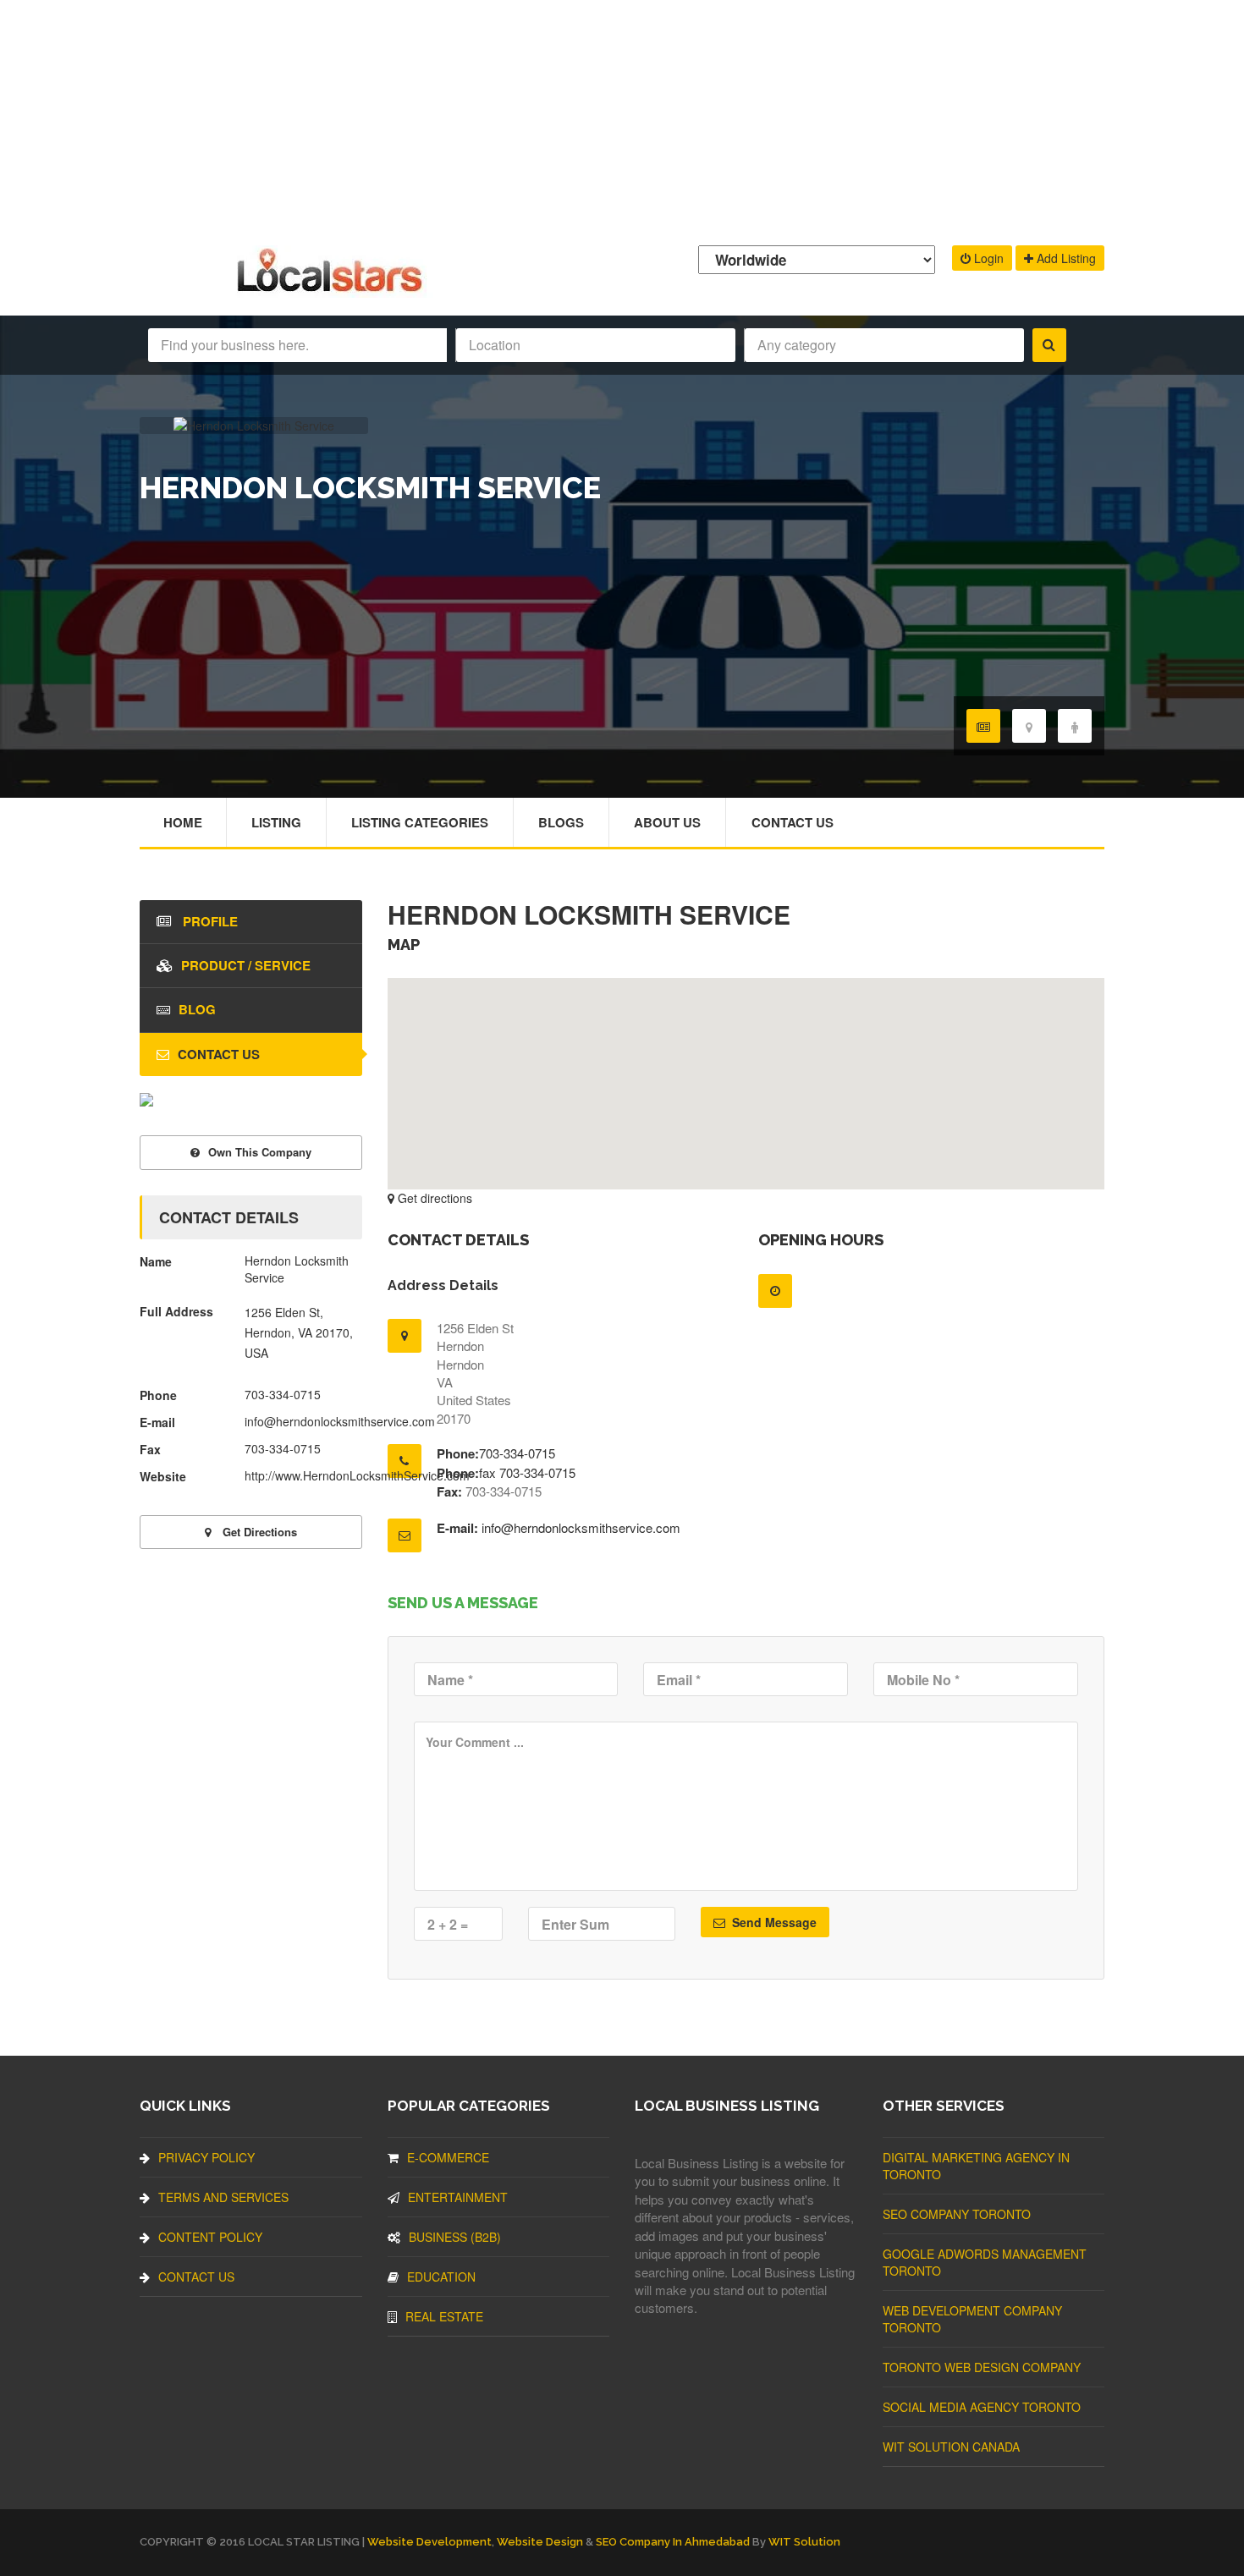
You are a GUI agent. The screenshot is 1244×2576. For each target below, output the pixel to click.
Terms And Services (223, 2197)
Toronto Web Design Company (982, 2367)
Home (183, 822)
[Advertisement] (622, 118)
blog (197, 1009)
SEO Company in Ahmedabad (673, 2542)
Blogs (561, 822)
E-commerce (448, 2157)
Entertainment (458, 2197)
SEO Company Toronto (957, 2214)
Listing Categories (420, 822)
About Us (667, 822)
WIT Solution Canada (951, 2447)
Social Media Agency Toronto (982, 2407)
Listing (276, 822)
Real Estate (444, 2316)
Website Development (429, 2542)
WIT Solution (804, 2542)
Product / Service (246, 965)
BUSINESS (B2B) (455, 2237)
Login (987, 258)
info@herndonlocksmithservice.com (581, 1527)
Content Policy (210, 2237)
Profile (209, 921)
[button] (746, 1074)
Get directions (433, 1198)
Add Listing (1065, 258)
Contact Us (793, 822)
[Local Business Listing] (333, 290)
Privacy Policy (206, 2157)
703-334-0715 (517, 1453)
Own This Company (260, 1152)
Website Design (540, 2542)
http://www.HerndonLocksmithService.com (357, 1475)
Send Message (773, 1922)
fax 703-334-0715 (527, 1472)
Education (441, 2277)
